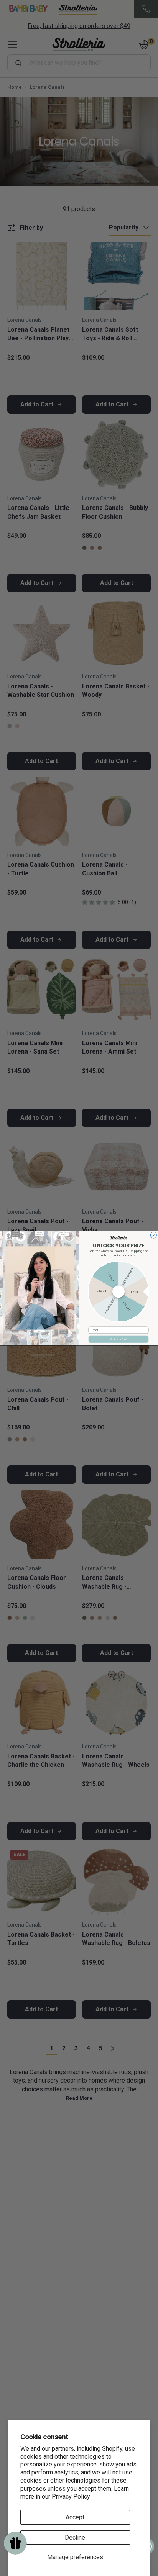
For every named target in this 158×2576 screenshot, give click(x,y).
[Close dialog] (153, 1235)
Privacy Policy (71, 2497)
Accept (75, 2517)
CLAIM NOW (119, 1339)
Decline (75, 2537)
